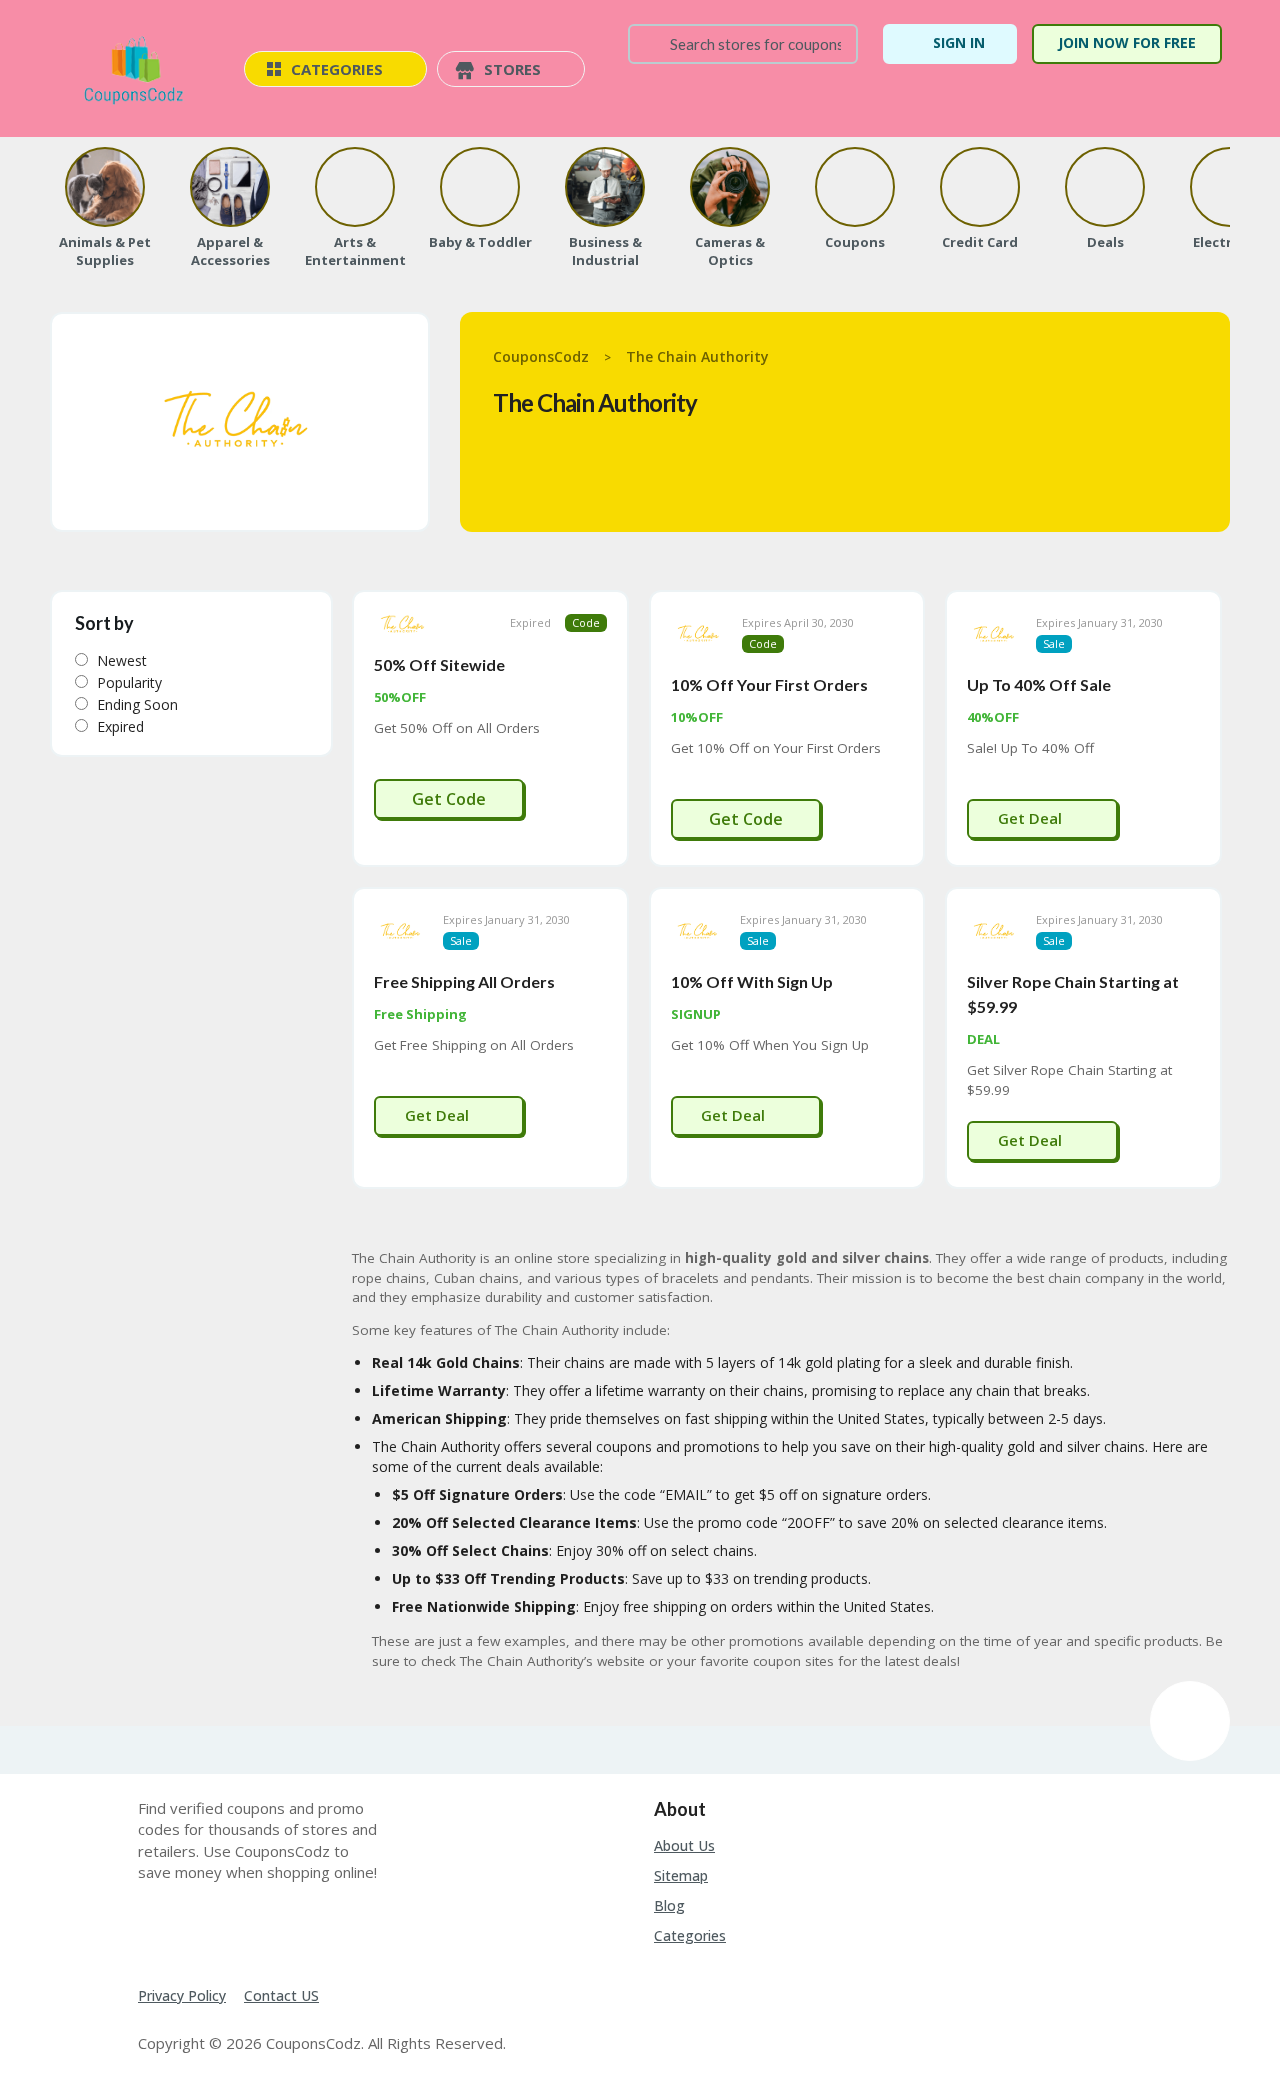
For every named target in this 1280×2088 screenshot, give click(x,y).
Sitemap (681, 1875)
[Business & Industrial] (605, 187)
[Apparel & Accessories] (230, 187)
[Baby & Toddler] (480, 187)
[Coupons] (855, 187)
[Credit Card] (980, 187)
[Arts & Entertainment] (355, 187)
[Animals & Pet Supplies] (105, 187)
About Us (684, 1845)
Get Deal (1032, 818)
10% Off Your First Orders (769, 684)
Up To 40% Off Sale (1039, 684)
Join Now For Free (1127, 42)
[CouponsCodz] (137, 70)
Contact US (281, 1995)
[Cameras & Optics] (730, 187)
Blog (669, 1905)
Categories (690, 1935)
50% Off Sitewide (439, 664)
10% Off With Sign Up (752, 981)
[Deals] (1105, 187)
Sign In (959, 42)
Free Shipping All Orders (464, 981)
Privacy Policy (182, 1995)
